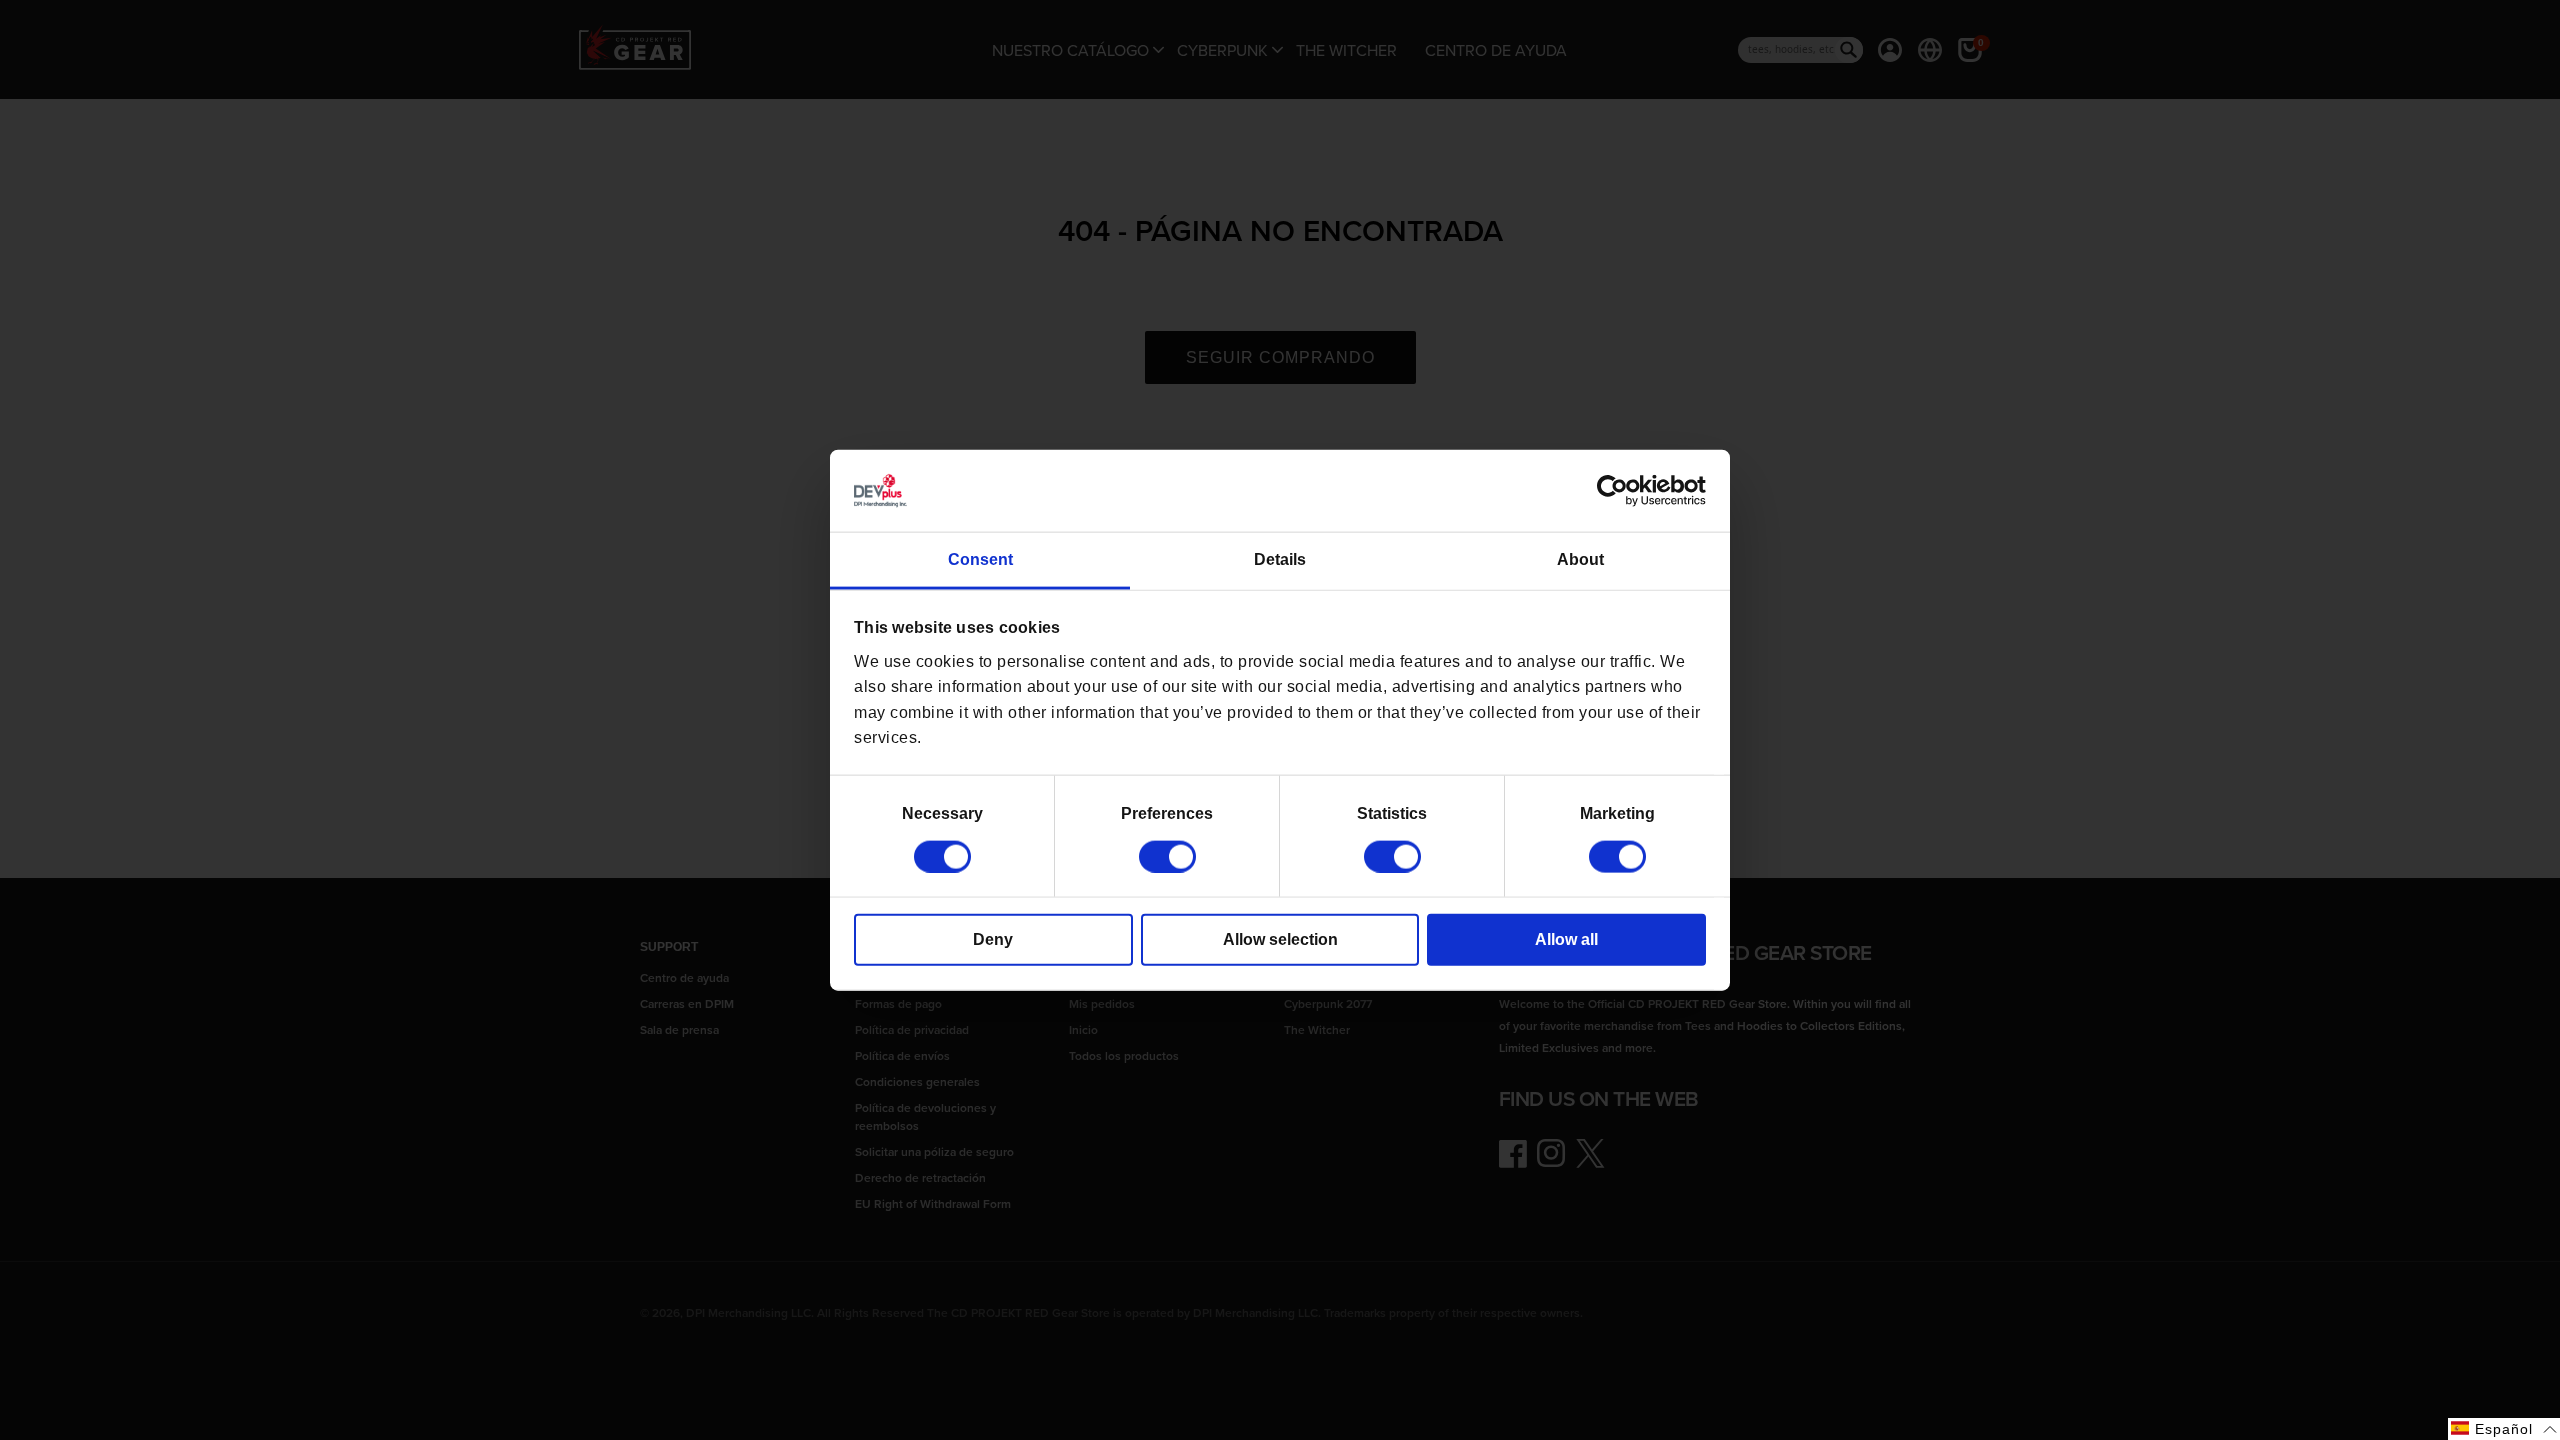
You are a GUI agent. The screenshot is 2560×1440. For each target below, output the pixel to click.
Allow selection (1280, 938)
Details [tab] (1280, 559)
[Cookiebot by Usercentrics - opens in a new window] (1618, 491)
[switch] (1167, 856)
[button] (2504, 1429)
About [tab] (1580, 559)
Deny (993, 938)
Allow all (1566, 938)
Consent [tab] (980, 559)
